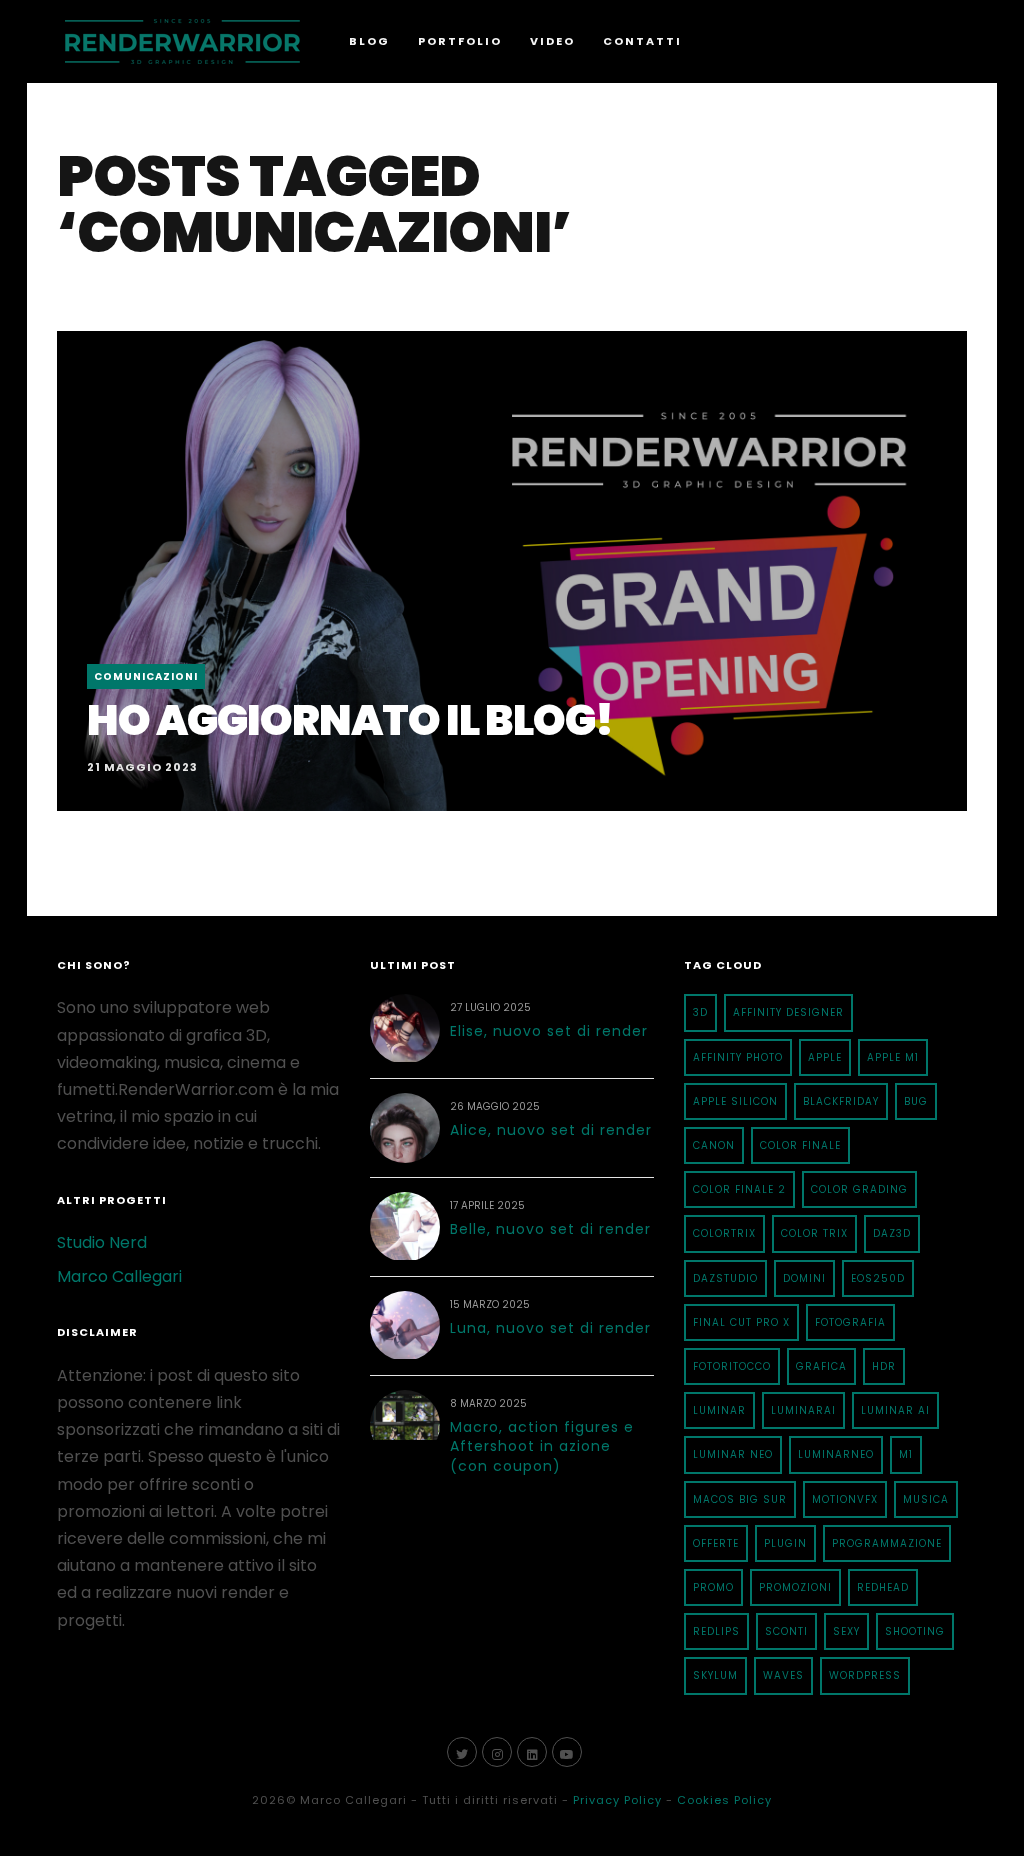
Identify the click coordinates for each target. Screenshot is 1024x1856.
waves (783, 1675)
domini (804, 1278)
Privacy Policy (617, 1800)
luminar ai (895, 1410)
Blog (369, 41)
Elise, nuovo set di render (549, 1031)
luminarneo (836, 1454)
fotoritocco (732, 1366)
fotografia (850, 1322)
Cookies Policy (724, 1800)
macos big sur (740, 1499)
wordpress (865, 1675)
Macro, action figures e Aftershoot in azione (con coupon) (542, 1446)
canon (714, 1145)
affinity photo (738, 1057)
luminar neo (733, 1454)
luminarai (803, 1410)
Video (552, 41)
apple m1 (893, 1057)
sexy (846, 1631)
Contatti (642, 41)
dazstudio (725, 1278)
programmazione (887, 1543)
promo (713, 1587)
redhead (883, 1587)
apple (825, 1057)
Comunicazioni (146, 676)
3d (700, 1012)
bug (916, 1101)
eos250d (878, 1278)
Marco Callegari (119, 1276)
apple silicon (735, 1101)
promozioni (795, 1587)
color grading (859, 1189)
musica (926, 1499)
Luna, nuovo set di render (550, 1328)
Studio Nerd (102, 1242)
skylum (715, 1675)
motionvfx (845, 1499)
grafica (821, 1366)
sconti (786, 1631)
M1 (906, 1454)
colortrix (724, 1233)
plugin (785, 1543)
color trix (814, 1233)
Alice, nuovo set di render (551, 1130)
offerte (716, 1543)
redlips (716, 1631)
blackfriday (841, 1101)
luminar (719, 1410)
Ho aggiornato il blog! (350, 720)
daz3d (892, 1233)
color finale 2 (739, 1189)
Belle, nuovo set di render (550, 1229)
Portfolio (460, 41)
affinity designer (788, 1012)
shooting (915, 1631)
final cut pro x (741, 1322)
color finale (800, 1145)
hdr (884, 1366)
